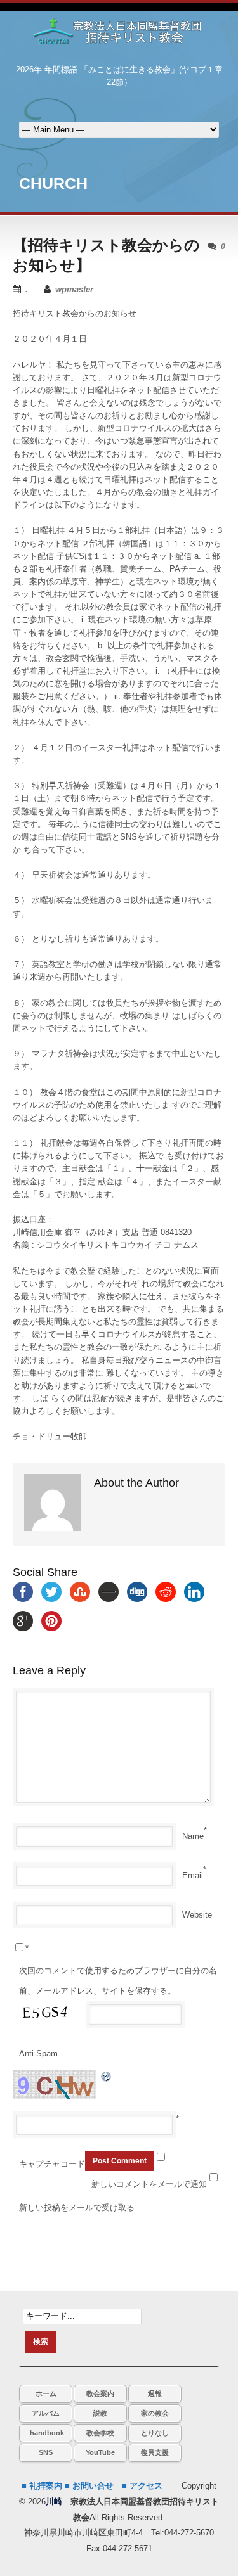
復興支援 (155, 2452)
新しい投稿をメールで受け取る (77, 2208)
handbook (47, 2433)
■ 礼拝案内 (42, 2486)
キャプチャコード (52, 2164)
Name (193, 1836)
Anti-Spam (38, 2054)
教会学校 (100, 2433)
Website (197, 1915)
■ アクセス (142, 2486)
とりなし (155, 2433)
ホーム (46, 2393)
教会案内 (100, 2393)
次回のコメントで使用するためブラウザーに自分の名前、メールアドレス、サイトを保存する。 (118, 1981)
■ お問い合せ (89, 2486)
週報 (155, 2393)
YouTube (100, 2452)
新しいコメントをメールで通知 (149, 2184)
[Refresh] (107, 2076)
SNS (46, 2452)
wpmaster (74, 289)
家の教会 (155, 2413)
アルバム (46, 2413)
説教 (100, 2413)
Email (193, 1875)
